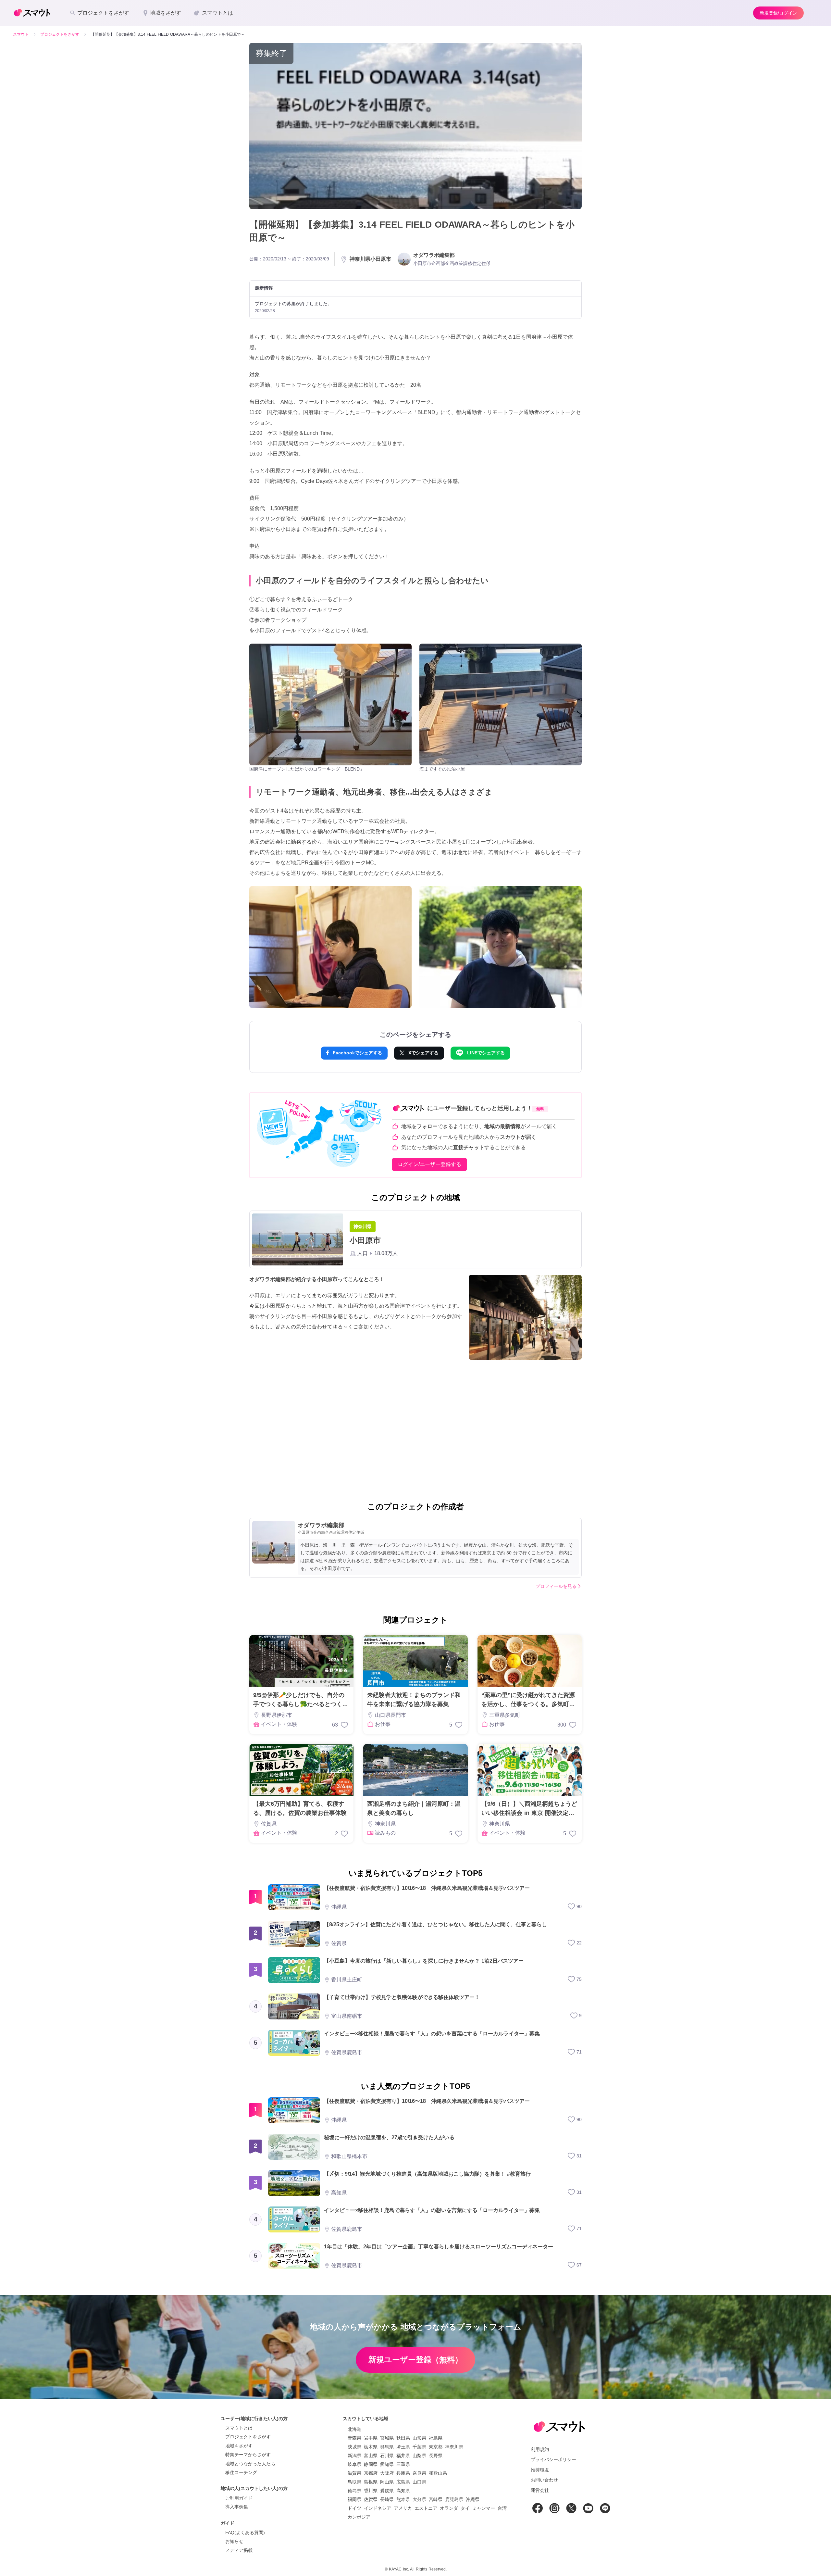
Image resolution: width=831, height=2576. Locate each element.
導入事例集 (237, 2507)
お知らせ (234, 2541)
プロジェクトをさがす (248, 2437)
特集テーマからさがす (248, 2455)
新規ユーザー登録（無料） (415, 2360)
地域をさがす (239, 2446)
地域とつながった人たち (250, 2464)
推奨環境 (540, 2470)
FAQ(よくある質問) (245, 2532)
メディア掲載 (239, 2550)
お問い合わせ (544, 2480)
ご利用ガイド (239, 2498)
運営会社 (540, 2490)
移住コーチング (241, 2472)
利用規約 (540, 2449)
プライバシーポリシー (553, 2459)
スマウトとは (239, 2428)
